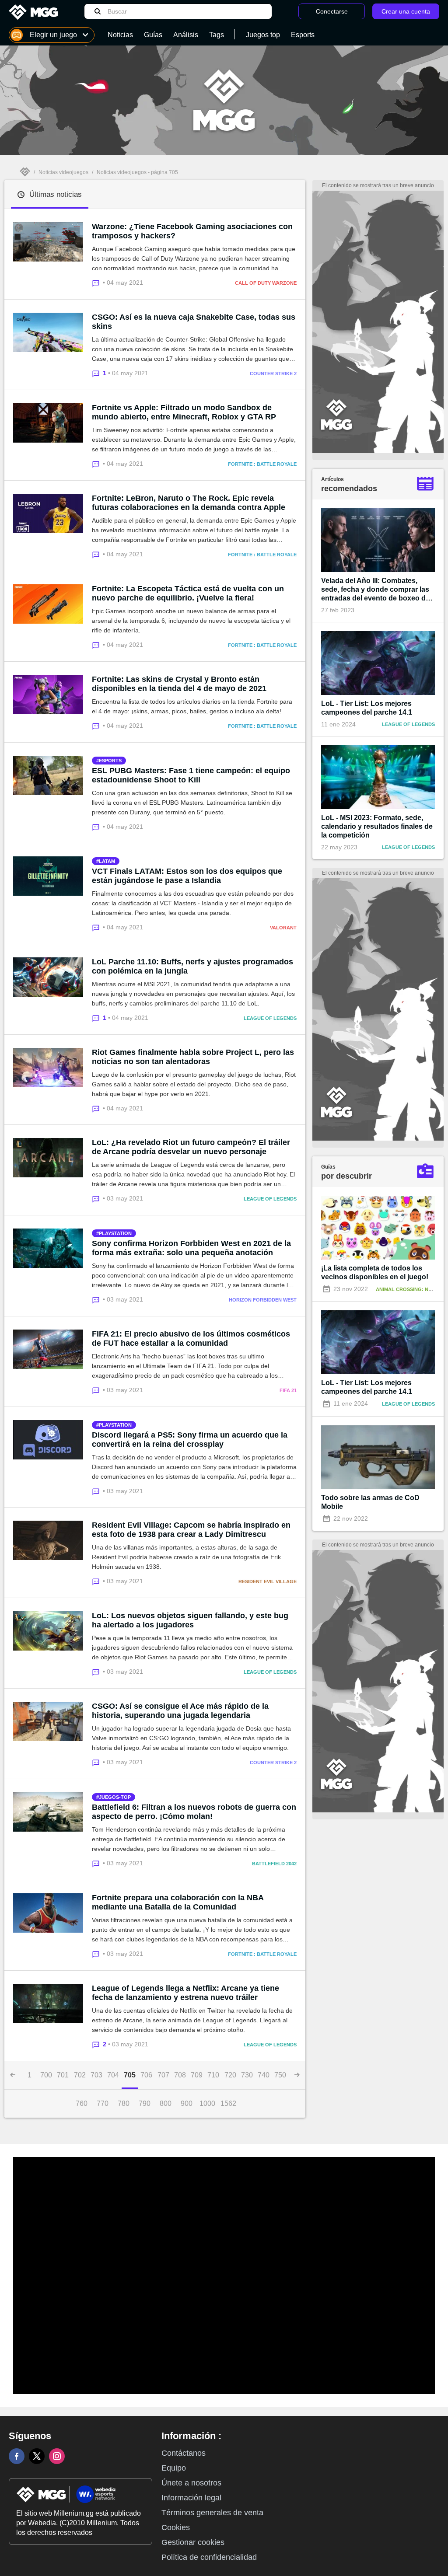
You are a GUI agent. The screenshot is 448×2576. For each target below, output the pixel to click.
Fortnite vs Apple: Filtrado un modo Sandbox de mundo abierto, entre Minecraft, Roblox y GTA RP (184, 412)
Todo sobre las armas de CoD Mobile (370, 1502)
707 (163, 2075)
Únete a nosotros (191, 2483)
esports (110, 761)
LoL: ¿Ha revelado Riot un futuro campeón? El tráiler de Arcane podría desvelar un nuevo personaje (191, 1147)
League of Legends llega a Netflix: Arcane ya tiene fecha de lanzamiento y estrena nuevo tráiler (185, 1993)
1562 (228, 2103)
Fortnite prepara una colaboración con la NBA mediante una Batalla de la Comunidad (178, 1902)
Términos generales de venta (212, 2513)
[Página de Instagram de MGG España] (57, 2456)
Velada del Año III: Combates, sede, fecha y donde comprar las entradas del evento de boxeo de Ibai (375, 590)
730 (247, 2075)
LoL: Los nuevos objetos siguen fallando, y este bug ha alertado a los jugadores (190, 1620)
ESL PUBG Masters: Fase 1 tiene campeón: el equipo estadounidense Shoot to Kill (191, 775)
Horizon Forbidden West (263, 1300)
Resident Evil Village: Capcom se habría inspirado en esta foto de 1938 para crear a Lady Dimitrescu (191, 1530)
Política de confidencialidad (209, 2557)
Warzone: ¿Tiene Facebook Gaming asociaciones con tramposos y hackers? (192, 231)
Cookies (176, 2527)
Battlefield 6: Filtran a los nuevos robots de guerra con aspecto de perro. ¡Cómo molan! (194, 1812)
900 (187, 2103)
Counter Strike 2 (273, 373)
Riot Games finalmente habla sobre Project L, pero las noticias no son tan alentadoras (193, 1057)
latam (107, 861)
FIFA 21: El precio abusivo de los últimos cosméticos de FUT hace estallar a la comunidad (191, 1339)
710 (213, 2075)
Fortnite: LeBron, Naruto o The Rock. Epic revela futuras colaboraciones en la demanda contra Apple (189, 503)
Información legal (191, 2498)
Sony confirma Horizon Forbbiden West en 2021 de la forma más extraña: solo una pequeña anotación (191, 1248)
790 (145, 2103)
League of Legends (270, 1018)
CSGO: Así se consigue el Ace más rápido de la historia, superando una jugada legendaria (180, 1711)
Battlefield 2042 (274, 1864)
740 (264, 2075)
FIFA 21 (288, 1390)
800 (166, 2103)
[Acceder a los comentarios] (97, 282)
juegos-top (115, 1797)
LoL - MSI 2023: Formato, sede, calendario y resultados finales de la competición (377, 826)
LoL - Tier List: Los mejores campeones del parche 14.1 (367, 708)
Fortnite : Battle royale (262, 464)
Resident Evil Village (268, 1581)
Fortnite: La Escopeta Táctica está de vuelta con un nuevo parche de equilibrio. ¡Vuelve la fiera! (188, 593)
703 (96, 2075)
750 (280, 2075)
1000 (207, 2103)
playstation (115, 1233)
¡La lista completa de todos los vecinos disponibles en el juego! (375, 1272)
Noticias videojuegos (63, 172)
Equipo (174, 2468)
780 (124, 2103)
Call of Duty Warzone (266, 283)
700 (46, 2075)
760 (82, 2103)
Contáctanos (184, 2453)
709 (197, 2075)
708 (180, 2075)
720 (230, 2075)
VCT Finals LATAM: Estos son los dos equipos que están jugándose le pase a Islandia (187, 876)
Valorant (283, 928)
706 (146, 2075)
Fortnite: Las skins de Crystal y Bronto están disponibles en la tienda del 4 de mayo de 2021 (179, 684)
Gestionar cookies (193, 2542)
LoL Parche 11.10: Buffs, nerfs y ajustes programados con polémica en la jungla (192, 966)
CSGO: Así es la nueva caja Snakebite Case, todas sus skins (194, 322)
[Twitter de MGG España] (37, 2456)
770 (103, 2103)
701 (63, 2075)
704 (113, 2075)
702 (80, 2075)
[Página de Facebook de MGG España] (17, 2456)
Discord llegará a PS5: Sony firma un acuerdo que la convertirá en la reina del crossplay (190, 1440)
